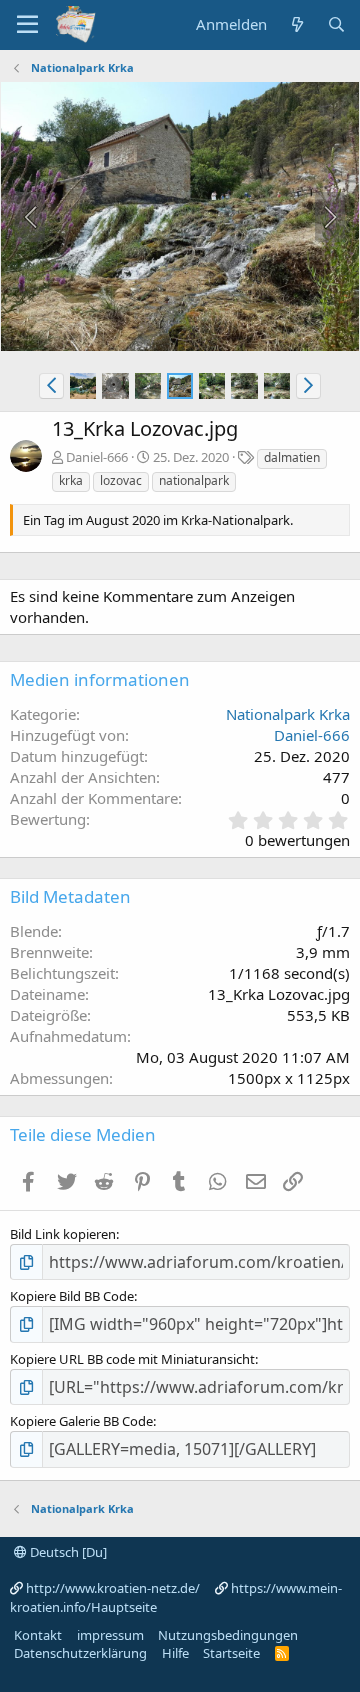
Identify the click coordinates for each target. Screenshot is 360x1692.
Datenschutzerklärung (80, 1653)
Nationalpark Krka (288, 714)
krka (71, 480)
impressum (110, 1635)
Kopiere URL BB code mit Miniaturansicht (132, 1359)
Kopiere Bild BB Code (72, 1296)
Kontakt (38, 1635)
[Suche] (336, 24)
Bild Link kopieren (63, 1234)
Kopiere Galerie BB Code (81, 1421)
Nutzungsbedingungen (228, 1635)
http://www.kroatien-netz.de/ (113, 1588)
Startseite (231, 1653)
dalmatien (292, 457)
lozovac (121, 480)
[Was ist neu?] (296, 24)
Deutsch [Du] (67, 1552)
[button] (51, 386)
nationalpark (194, 480)
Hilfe (175, 1653)
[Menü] (27, 25)
